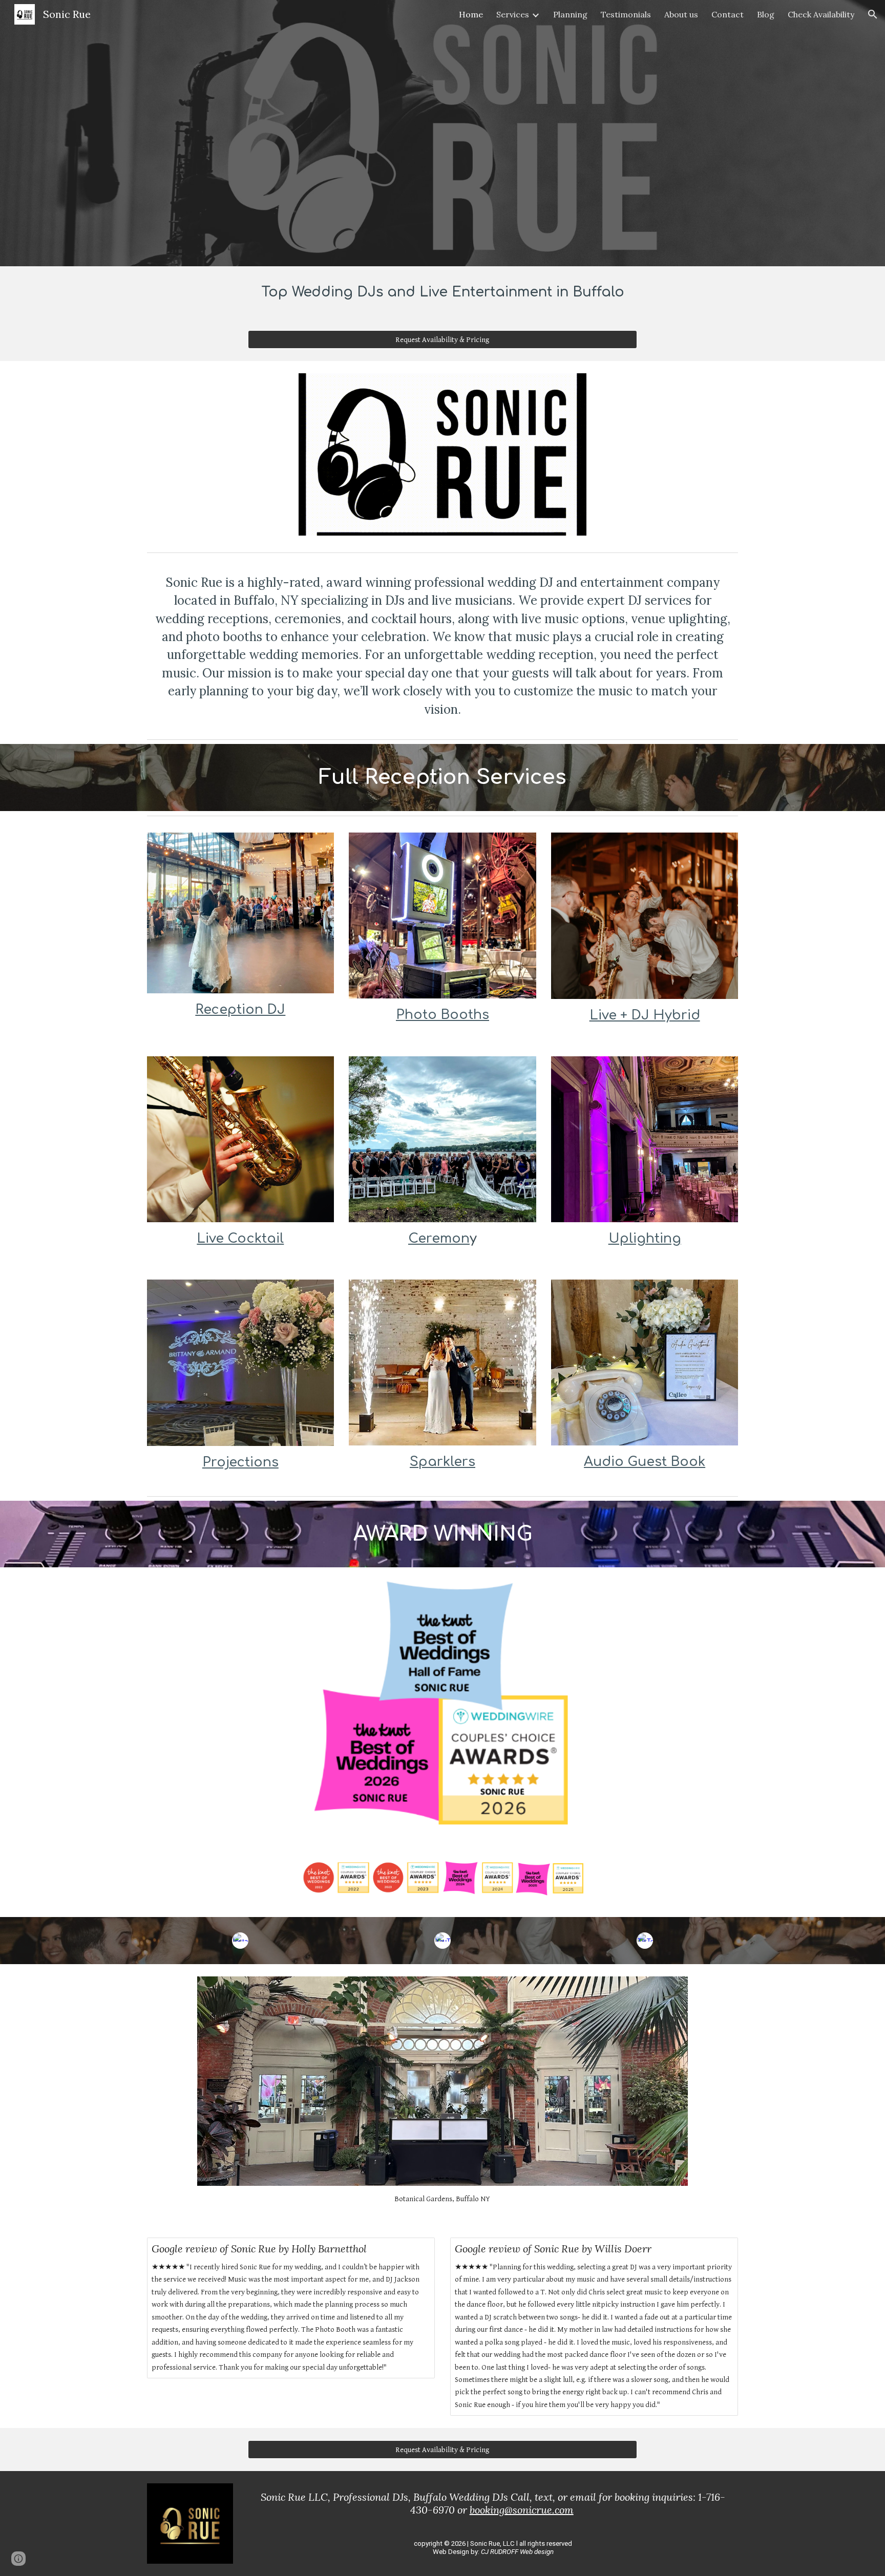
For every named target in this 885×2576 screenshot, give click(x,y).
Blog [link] (766, 14)
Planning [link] (570, 14)
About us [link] (681, 14)
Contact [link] (728, 14)
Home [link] (471, 14)
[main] (442, 292)
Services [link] (513, 14)
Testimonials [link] (626, 14)
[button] (873, 14)
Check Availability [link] (821, 14)
